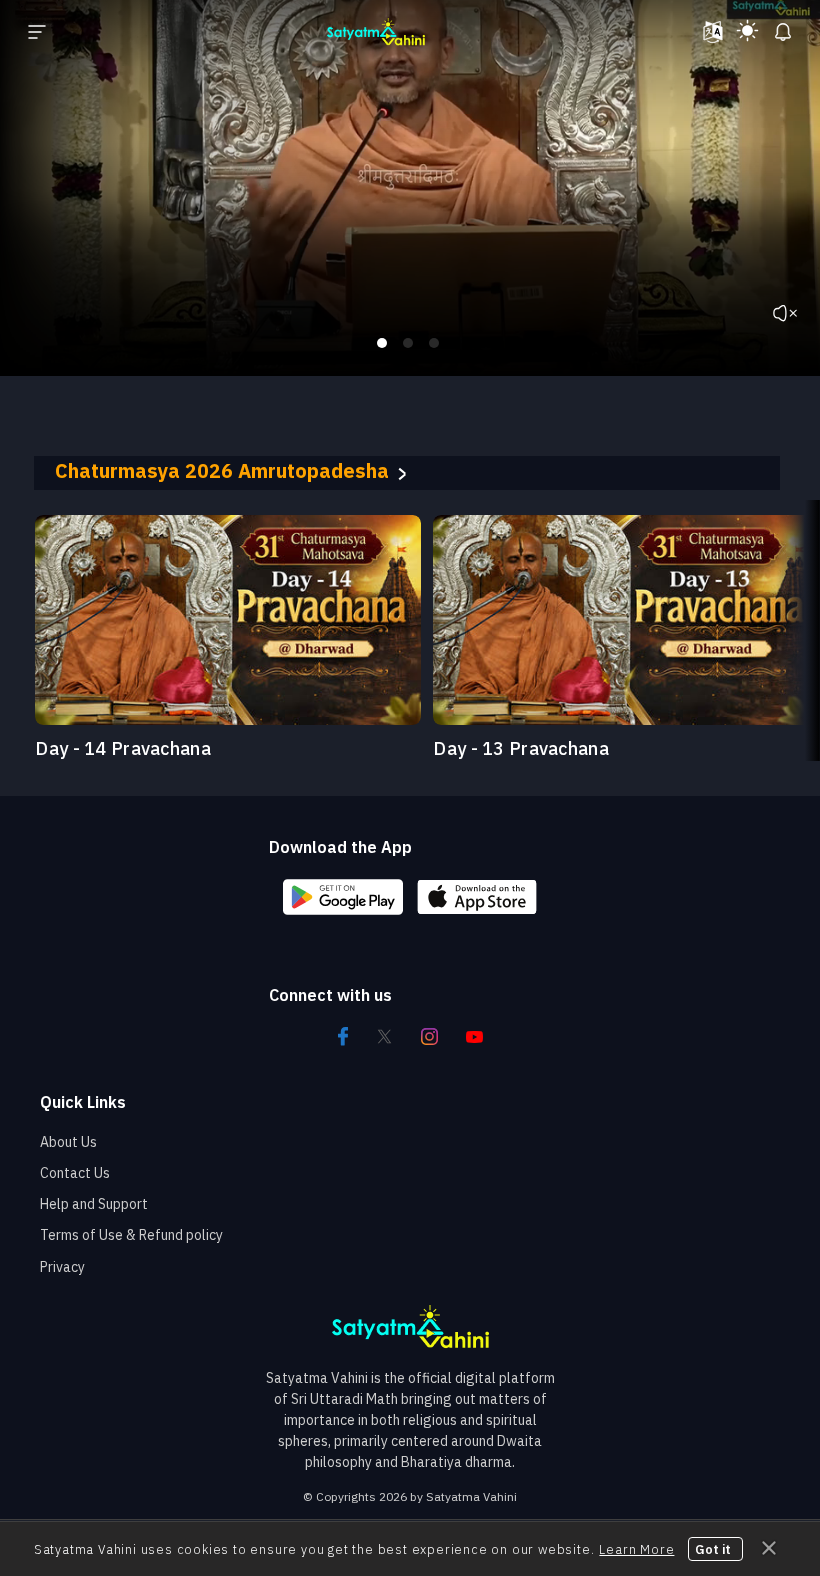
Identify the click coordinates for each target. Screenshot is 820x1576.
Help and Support (94, 1204)
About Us (68, 1142)
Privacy (62, 1267)
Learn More (636, 1549)
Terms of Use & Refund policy (131, 1235)
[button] (734, 473)
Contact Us (75, 1173)
